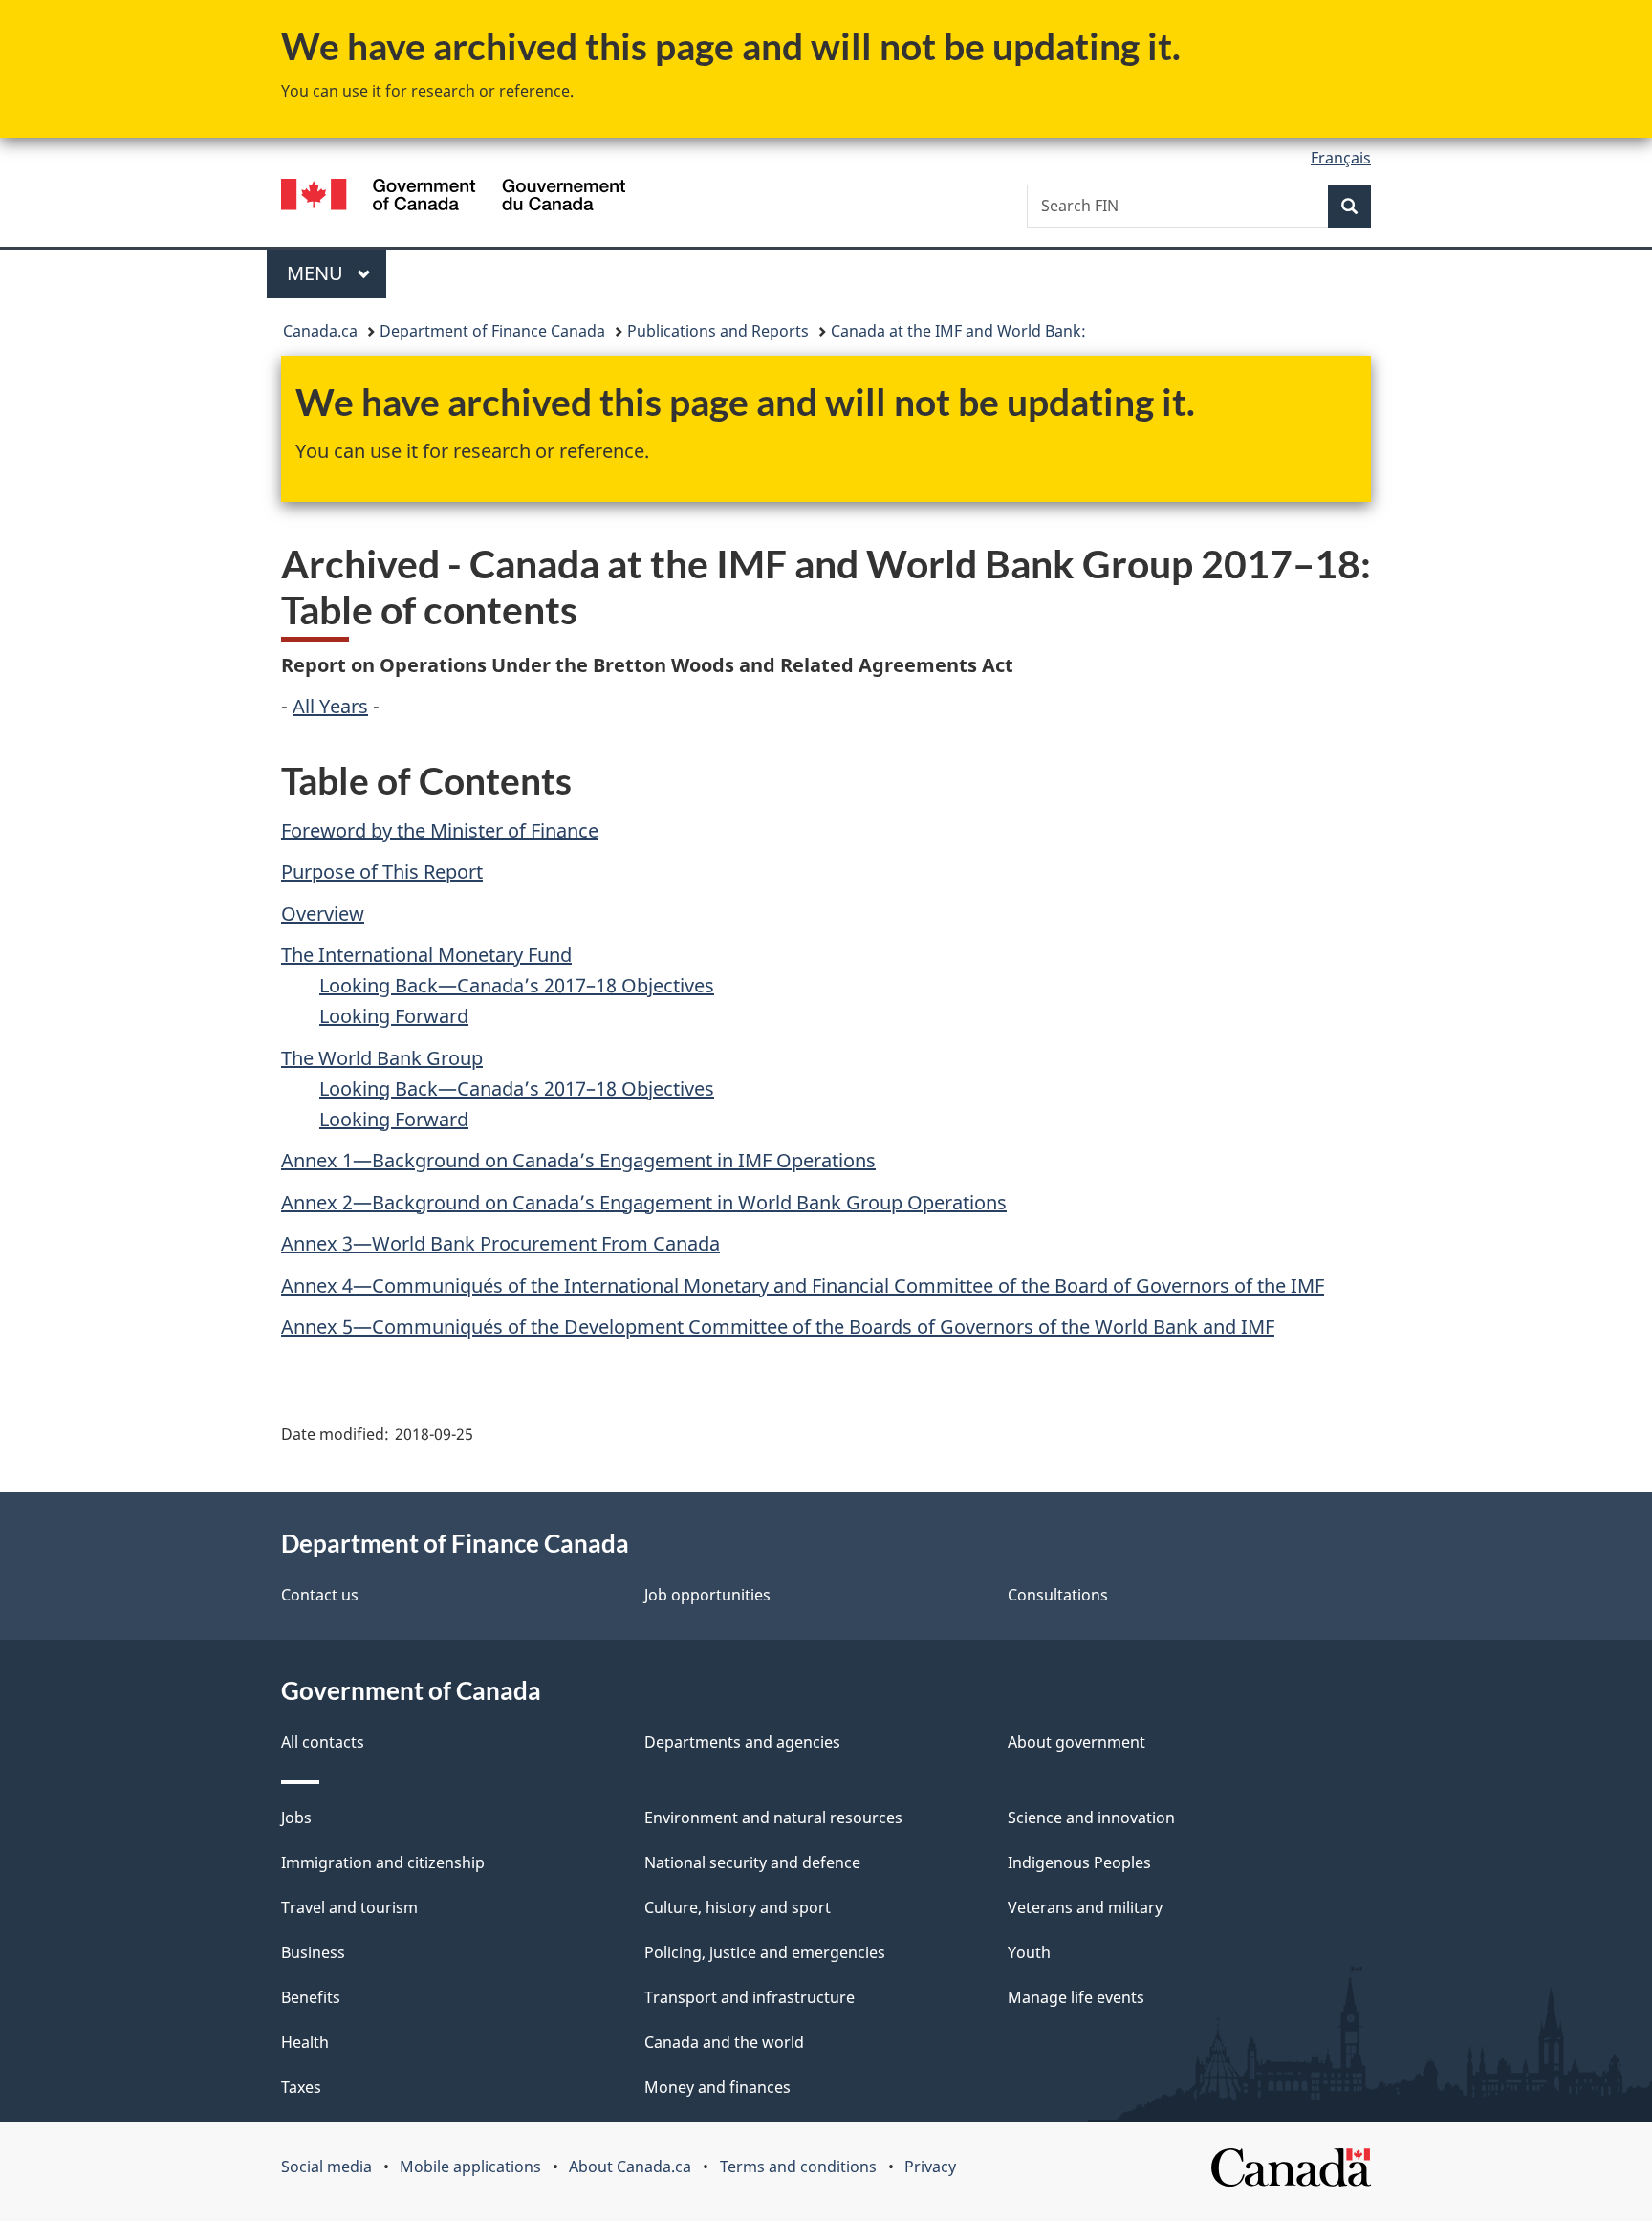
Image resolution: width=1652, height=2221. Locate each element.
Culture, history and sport (738, 1907)
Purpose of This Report (382, 871)
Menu (317, 273)
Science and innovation (1091, 1818)
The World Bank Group (382, 1058)
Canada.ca (320, 331)
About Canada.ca (630, 2167)
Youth (1029, 1952)
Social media (326, 2167)
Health (305, 2042)
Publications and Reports (718, 331)
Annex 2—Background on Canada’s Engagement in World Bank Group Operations (644, 1202)
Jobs (296, 1818)
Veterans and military (1085, 1907)
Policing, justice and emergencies (765, 1952)
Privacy (930, 2167)
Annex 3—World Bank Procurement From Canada (500, 1243)
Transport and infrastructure (750, 1997)
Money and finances (717, 2087)
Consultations (1058, 1595)
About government (1076, 1742)
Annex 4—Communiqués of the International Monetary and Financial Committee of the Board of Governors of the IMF (803, 1285)
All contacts (323, 1742)
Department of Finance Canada (492, 331)
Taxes (301, 2087)
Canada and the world (724, 2042)
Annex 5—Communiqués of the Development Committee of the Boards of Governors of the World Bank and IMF (778, 1327)
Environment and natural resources (773, 1818)
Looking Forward (394, 1016)
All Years (330, 706)
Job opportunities (707, 1595)
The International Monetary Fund (426, 955)
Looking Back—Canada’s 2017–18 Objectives (517, 985)
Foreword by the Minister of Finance (440, 830)
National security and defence (752, 1862)
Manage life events (1076, 1997)
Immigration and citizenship (383, 1862)
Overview (323, 914)
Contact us (320, 1595)
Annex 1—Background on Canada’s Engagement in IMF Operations (578, 1160)
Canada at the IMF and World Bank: (958, 331)
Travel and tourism (349, 1907)
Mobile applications (470, 2167)
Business (313, 1952)
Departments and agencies (742, 1742)
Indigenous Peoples (1079, 1862)
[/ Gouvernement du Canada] (453, 197)
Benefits (311, 1997)
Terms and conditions (798, 2167)
